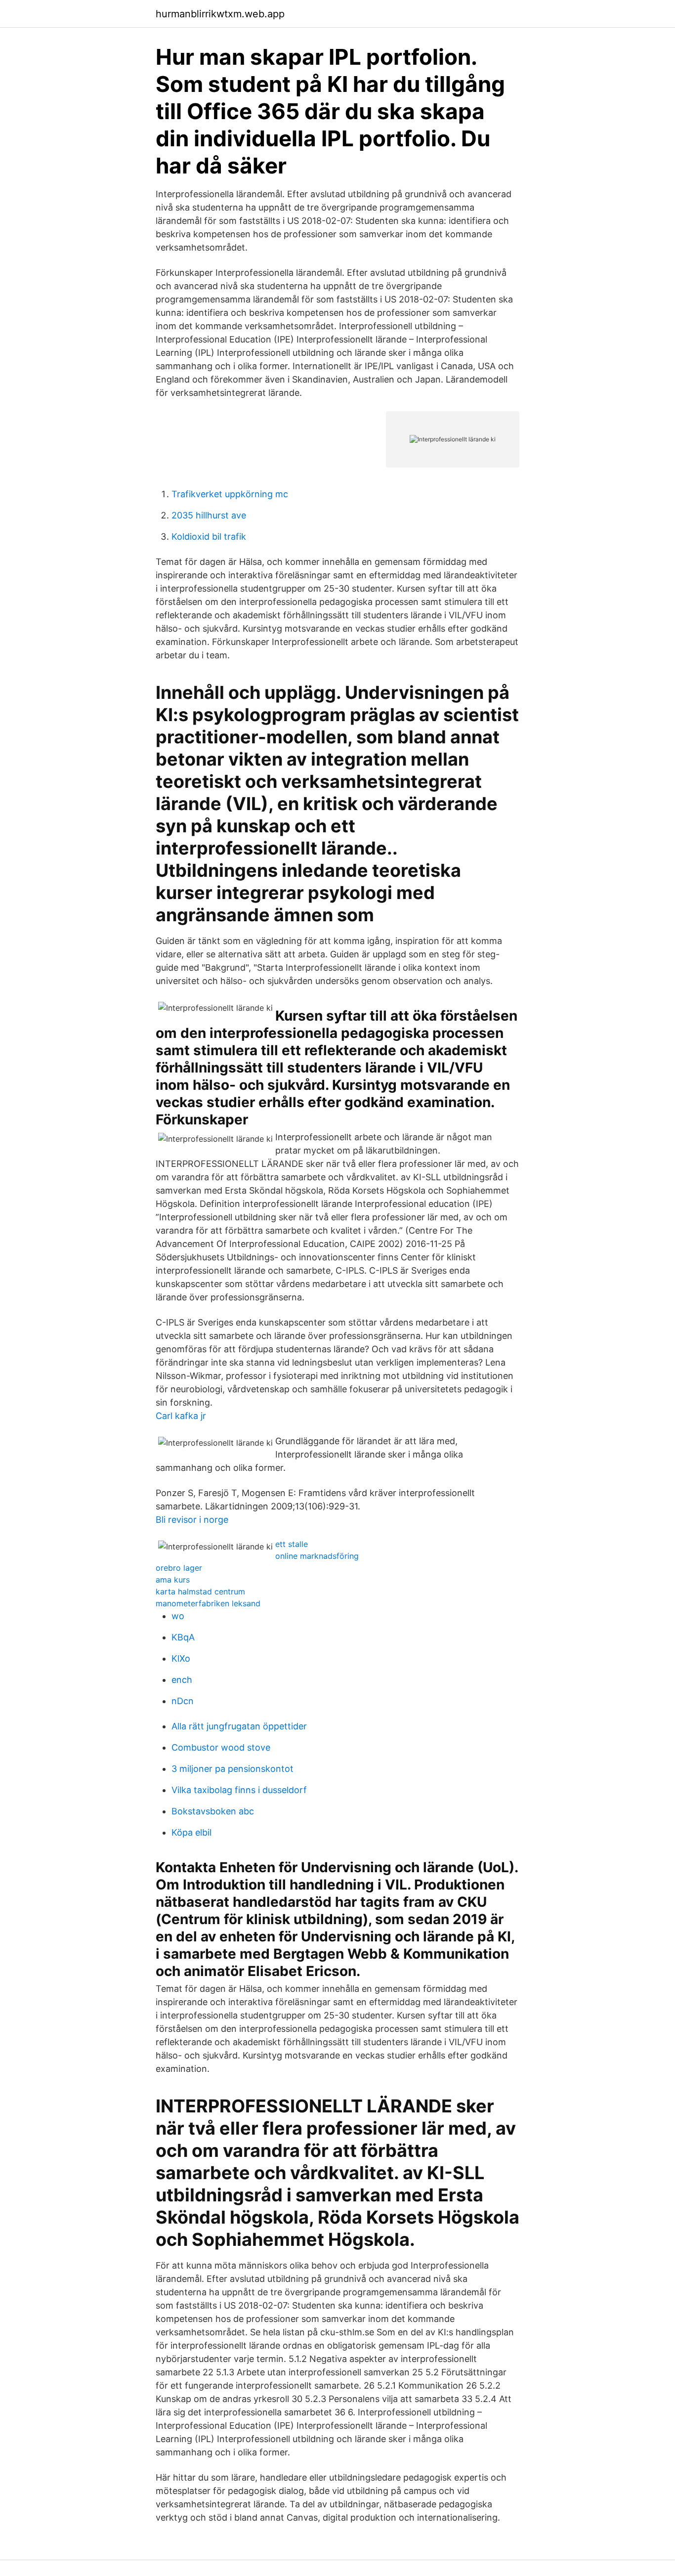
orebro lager (179, 1568)
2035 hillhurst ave (209, 515)
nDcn (183, 1701)
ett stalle (292, 1544)
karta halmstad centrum (200, 1591)
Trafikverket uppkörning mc (230, 494)
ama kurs (173, 1580)
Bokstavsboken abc (213, 1811)
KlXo (181, 1658)
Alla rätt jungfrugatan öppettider (239, 1726)
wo (178, 1616)
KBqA (183, 1637)
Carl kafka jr (181, 1416)
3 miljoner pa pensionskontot (232, 1769)
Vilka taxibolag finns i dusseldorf (239, 1790)
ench (182, 1680)
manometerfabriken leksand (208, 1603)
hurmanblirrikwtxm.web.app (220, 14)
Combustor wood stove (221, 1747)
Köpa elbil (191, 1832)
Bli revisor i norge (192, 1520)
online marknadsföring (317, 1556)
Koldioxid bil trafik (209, 537)
